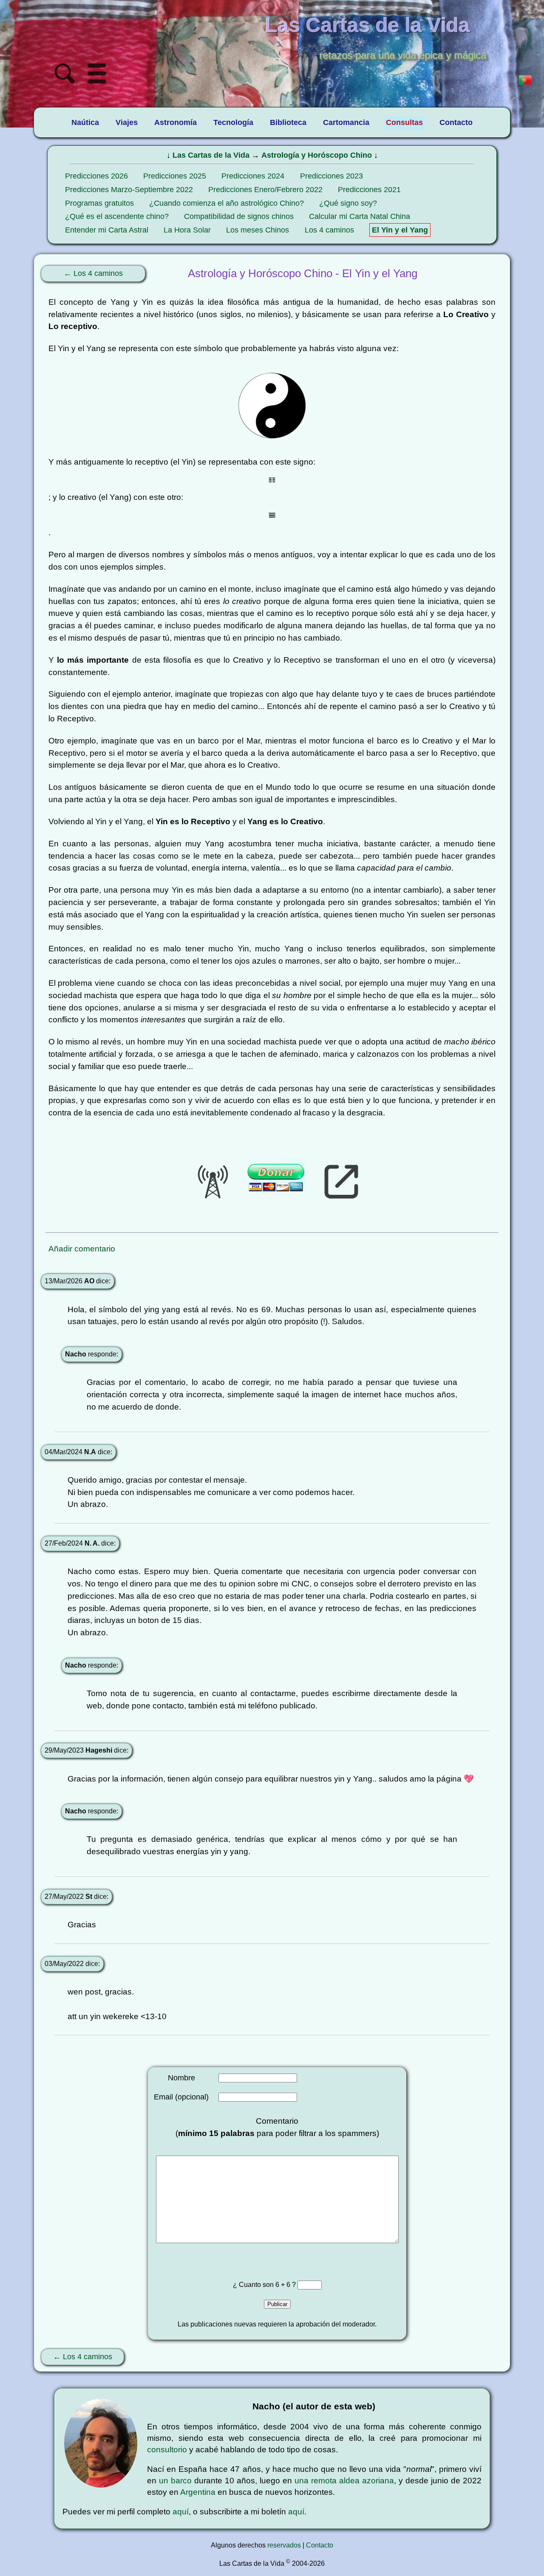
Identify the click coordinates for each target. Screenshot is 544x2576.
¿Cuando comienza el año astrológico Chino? (227, 203)
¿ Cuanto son (254, 2285)
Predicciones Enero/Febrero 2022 (265, 190)
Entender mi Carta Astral (107, 230)
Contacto (320, 2545)
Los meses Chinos (258, 230)
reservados (284, 2545)
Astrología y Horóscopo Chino (317, 155)
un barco (175, 2481)
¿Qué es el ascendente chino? (117, 216)
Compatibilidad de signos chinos (239, 216)
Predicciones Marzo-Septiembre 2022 (129, 190)
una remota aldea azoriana (344, 2481)
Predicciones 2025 (175, 176)
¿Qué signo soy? (348, 203)
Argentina (198, 2492)
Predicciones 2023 (331, 176)
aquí (181, 2512)
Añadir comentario (82, 1249)
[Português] (525, 81)
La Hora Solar (187, 230)
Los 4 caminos (329, 230)
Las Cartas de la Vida (211, 155)
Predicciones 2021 (369, 190)
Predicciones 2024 (253, 176)
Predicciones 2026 (96, 176)
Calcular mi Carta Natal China (360, 216)
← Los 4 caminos (93, 273)
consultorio (167, 2450)
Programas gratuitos (99, 203)
